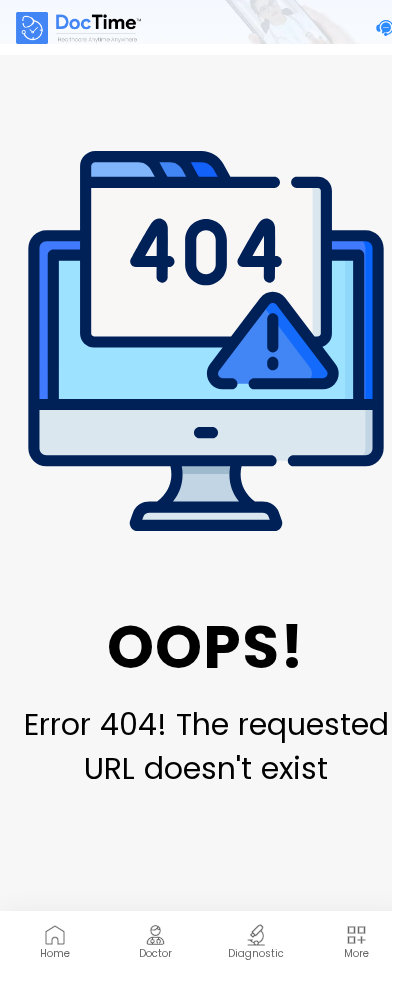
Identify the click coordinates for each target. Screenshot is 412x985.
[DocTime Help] (386, 28)
